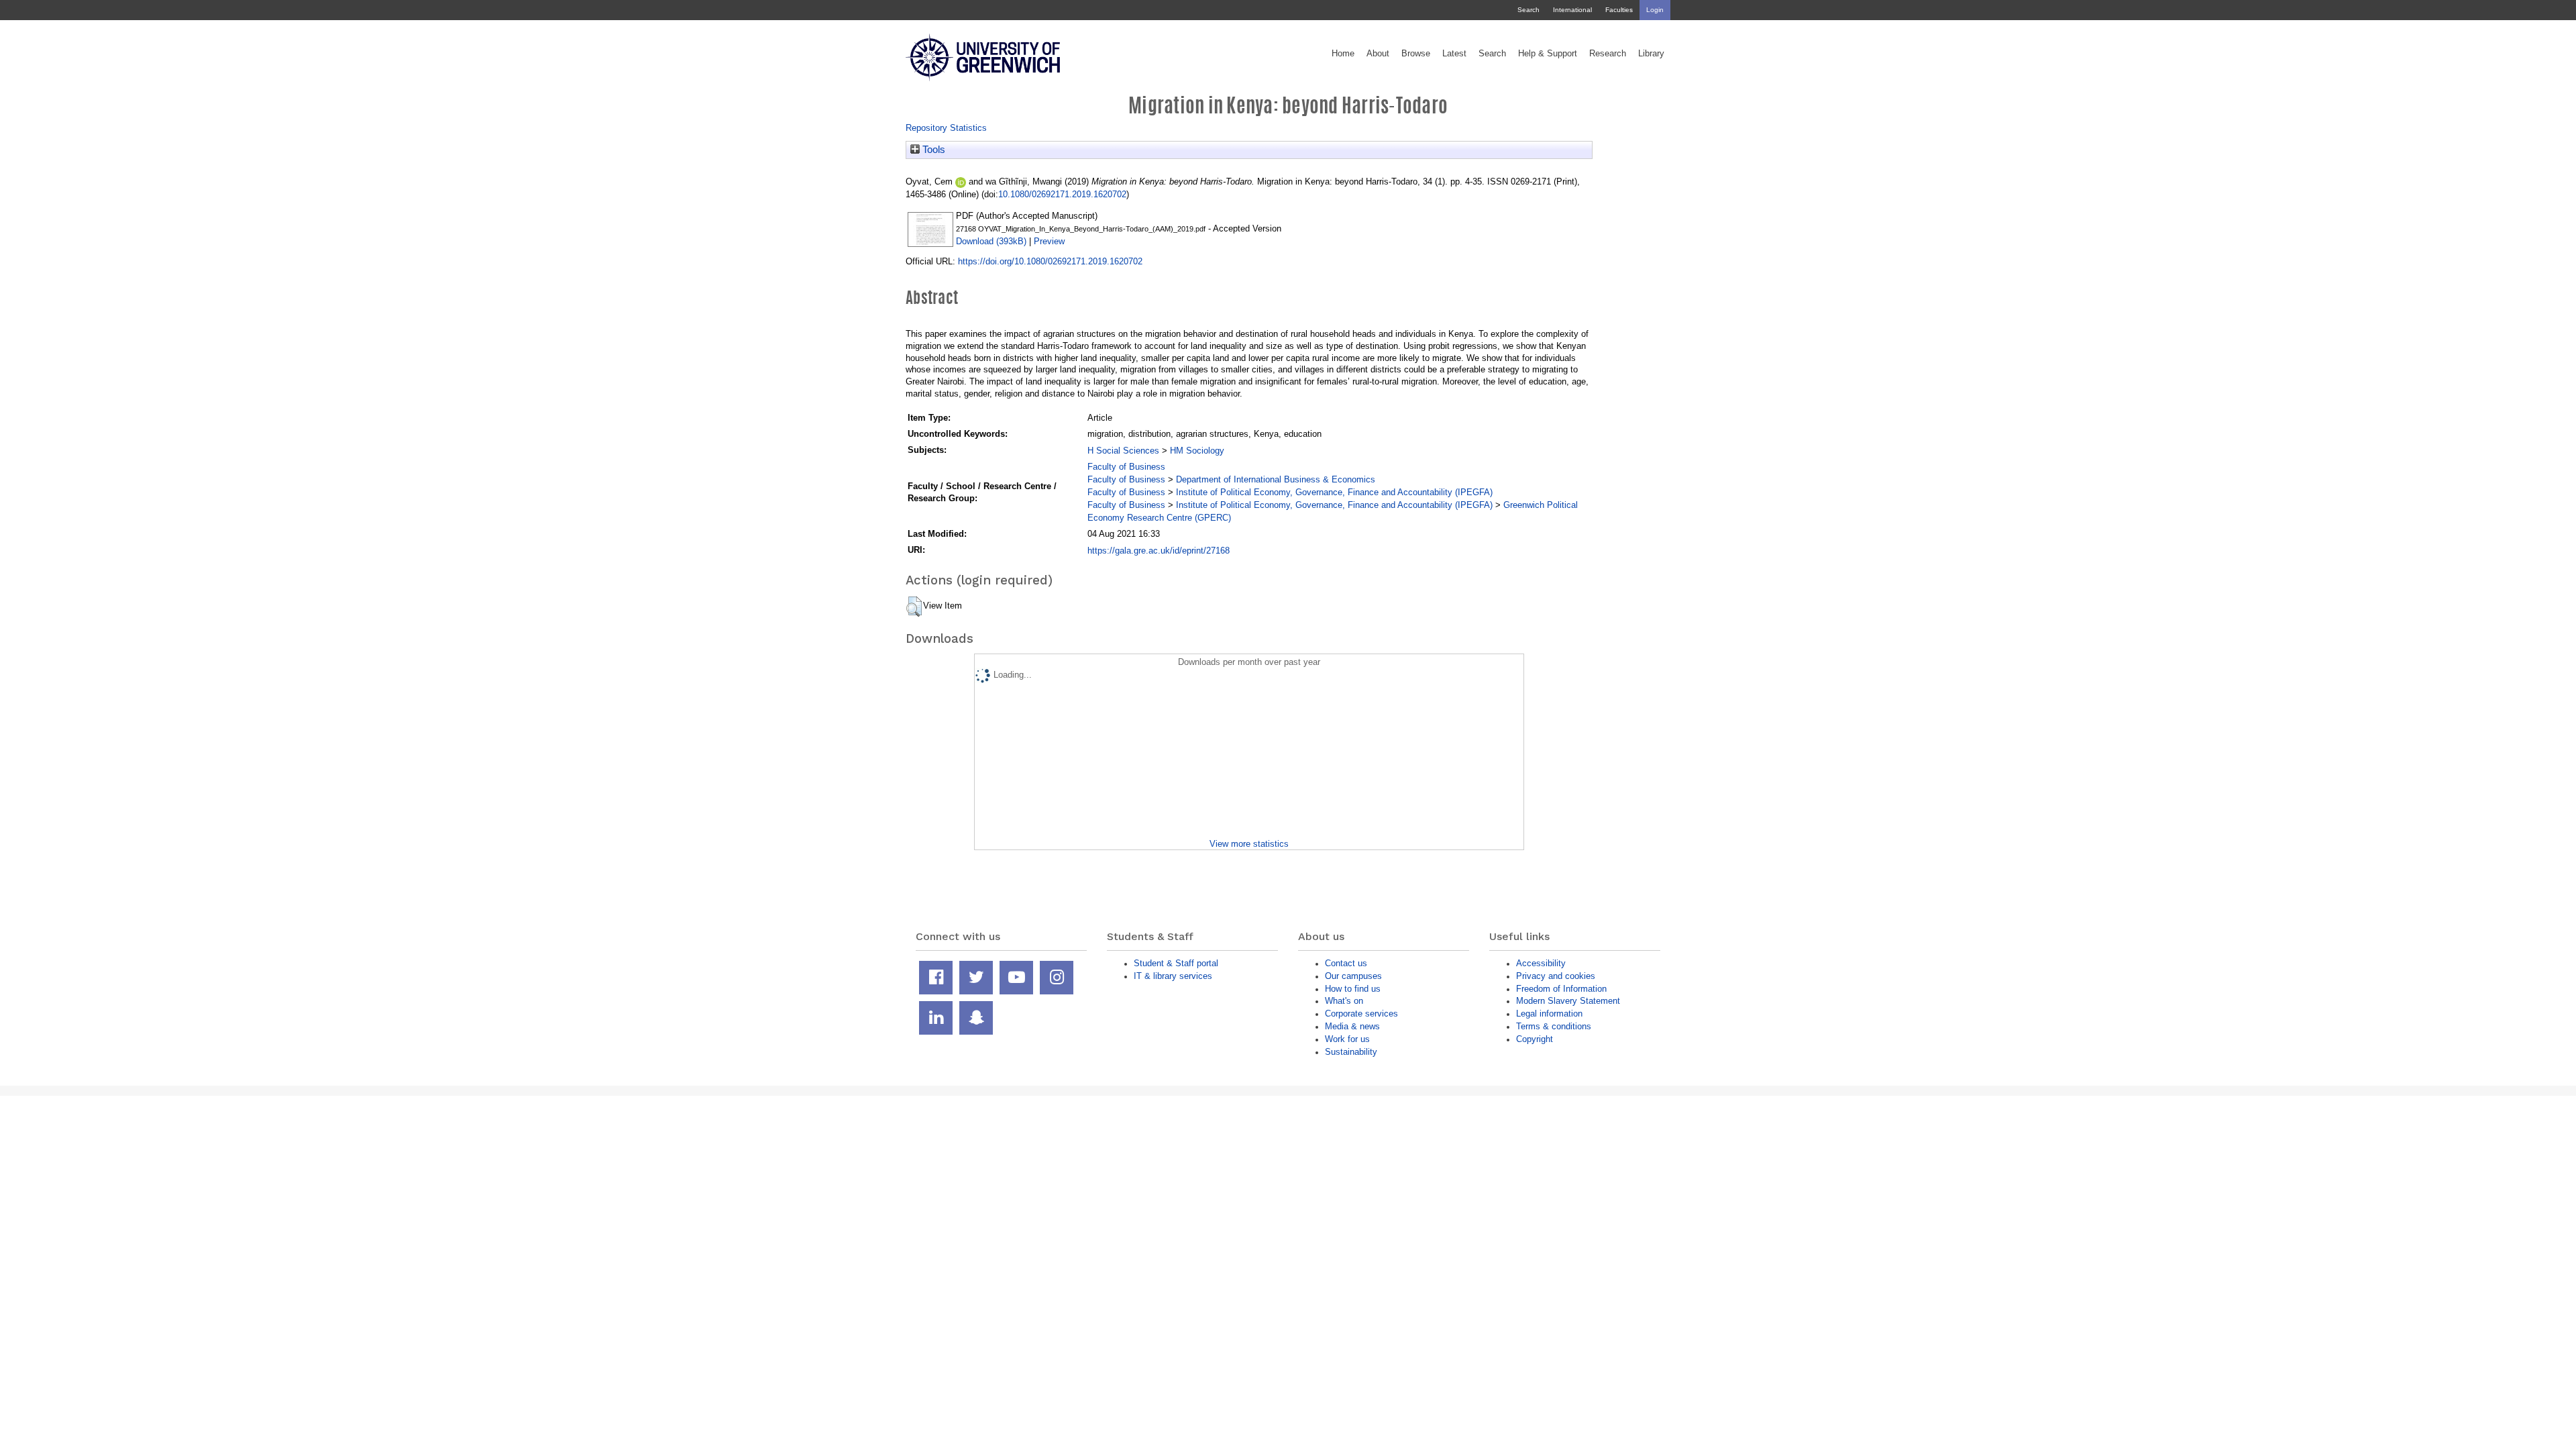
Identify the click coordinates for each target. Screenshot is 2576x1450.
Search (1528, 10)
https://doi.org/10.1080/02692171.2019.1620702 (1050, 261)
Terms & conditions (1554, 1026)
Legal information (1549, 1014)
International (1572, 10)
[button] (914, 607)
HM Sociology (1197, 451)
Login (1655, 10)
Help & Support (1548, 54)
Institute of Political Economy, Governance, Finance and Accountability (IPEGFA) (1334, 492)
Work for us (1347, 1039)
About (1378, 54)
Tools (932, 150)
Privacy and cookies (1556, 976)
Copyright (1535, 1039)
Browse (1416, 54)
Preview (1049, 241)
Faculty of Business (1126, 467)
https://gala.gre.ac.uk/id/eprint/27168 (1159, 551)
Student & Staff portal (1176, 963)
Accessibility (1541, 963)
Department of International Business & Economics (1276, 479)
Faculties (1619, 10)
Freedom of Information (1561, 989)
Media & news (1352, 1026)
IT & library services (1173, 976)
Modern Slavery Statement (1568, 1001)
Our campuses (1353, 976)
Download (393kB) (991, 241)
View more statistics (1249, 844)
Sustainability (1351, 1052)
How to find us (1353, 989)
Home (1343, 54)
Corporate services (1361, 1014)
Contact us (1346, 963)
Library (1651, 54)
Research (1608, 54)
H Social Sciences (1123, 451)
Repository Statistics (946, 128)
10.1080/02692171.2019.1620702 (1062, 194)
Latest (1454, 54)
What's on (1344, 1001)
